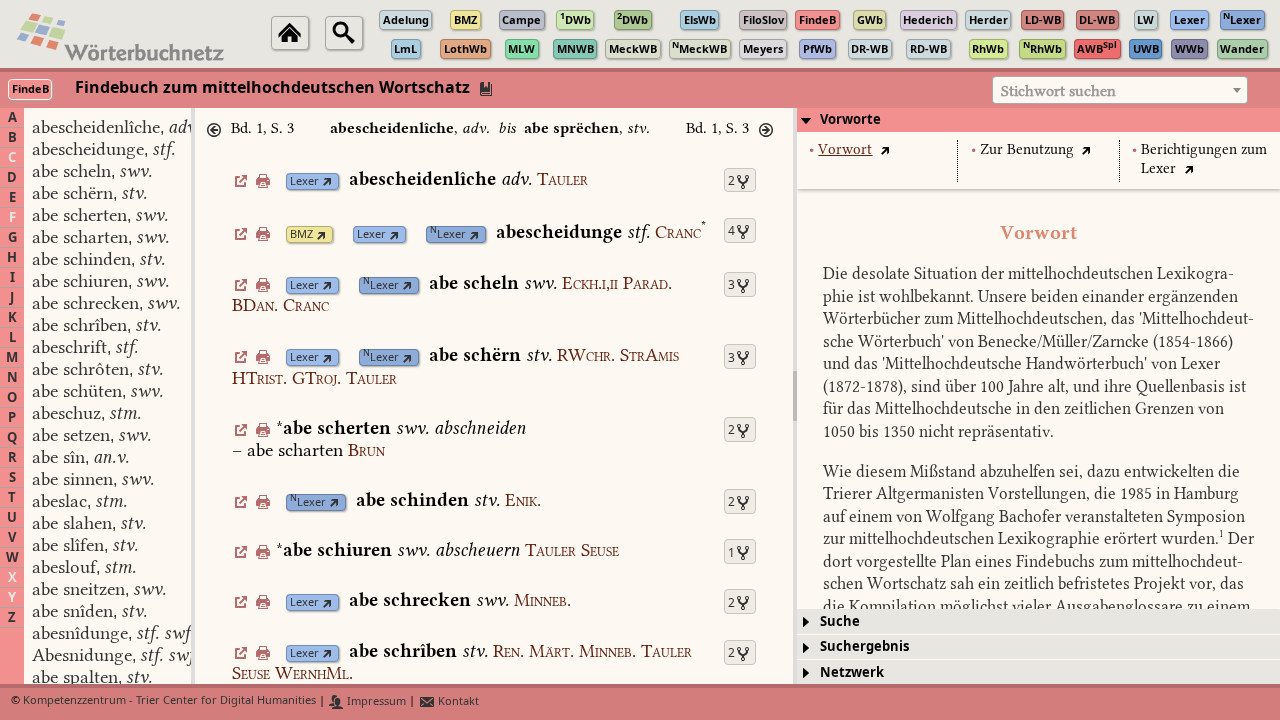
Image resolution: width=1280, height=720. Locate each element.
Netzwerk (852, 672)
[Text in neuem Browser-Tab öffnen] (884, 149)
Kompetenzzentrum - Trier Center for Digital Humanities (169, 701)
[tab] (1038, 120)
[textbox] (1120, 91)
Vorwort (845, 149)
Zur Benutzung (1027, 149)
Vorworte (850, 119)
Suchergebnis (864, 646)
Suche (840, 621)
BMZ (301, 234)
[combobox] (1120, 90)
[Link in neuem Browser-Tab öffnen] (327, 181)
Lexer (304, 181)
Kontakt (457, 701)
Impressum (375, 701)
